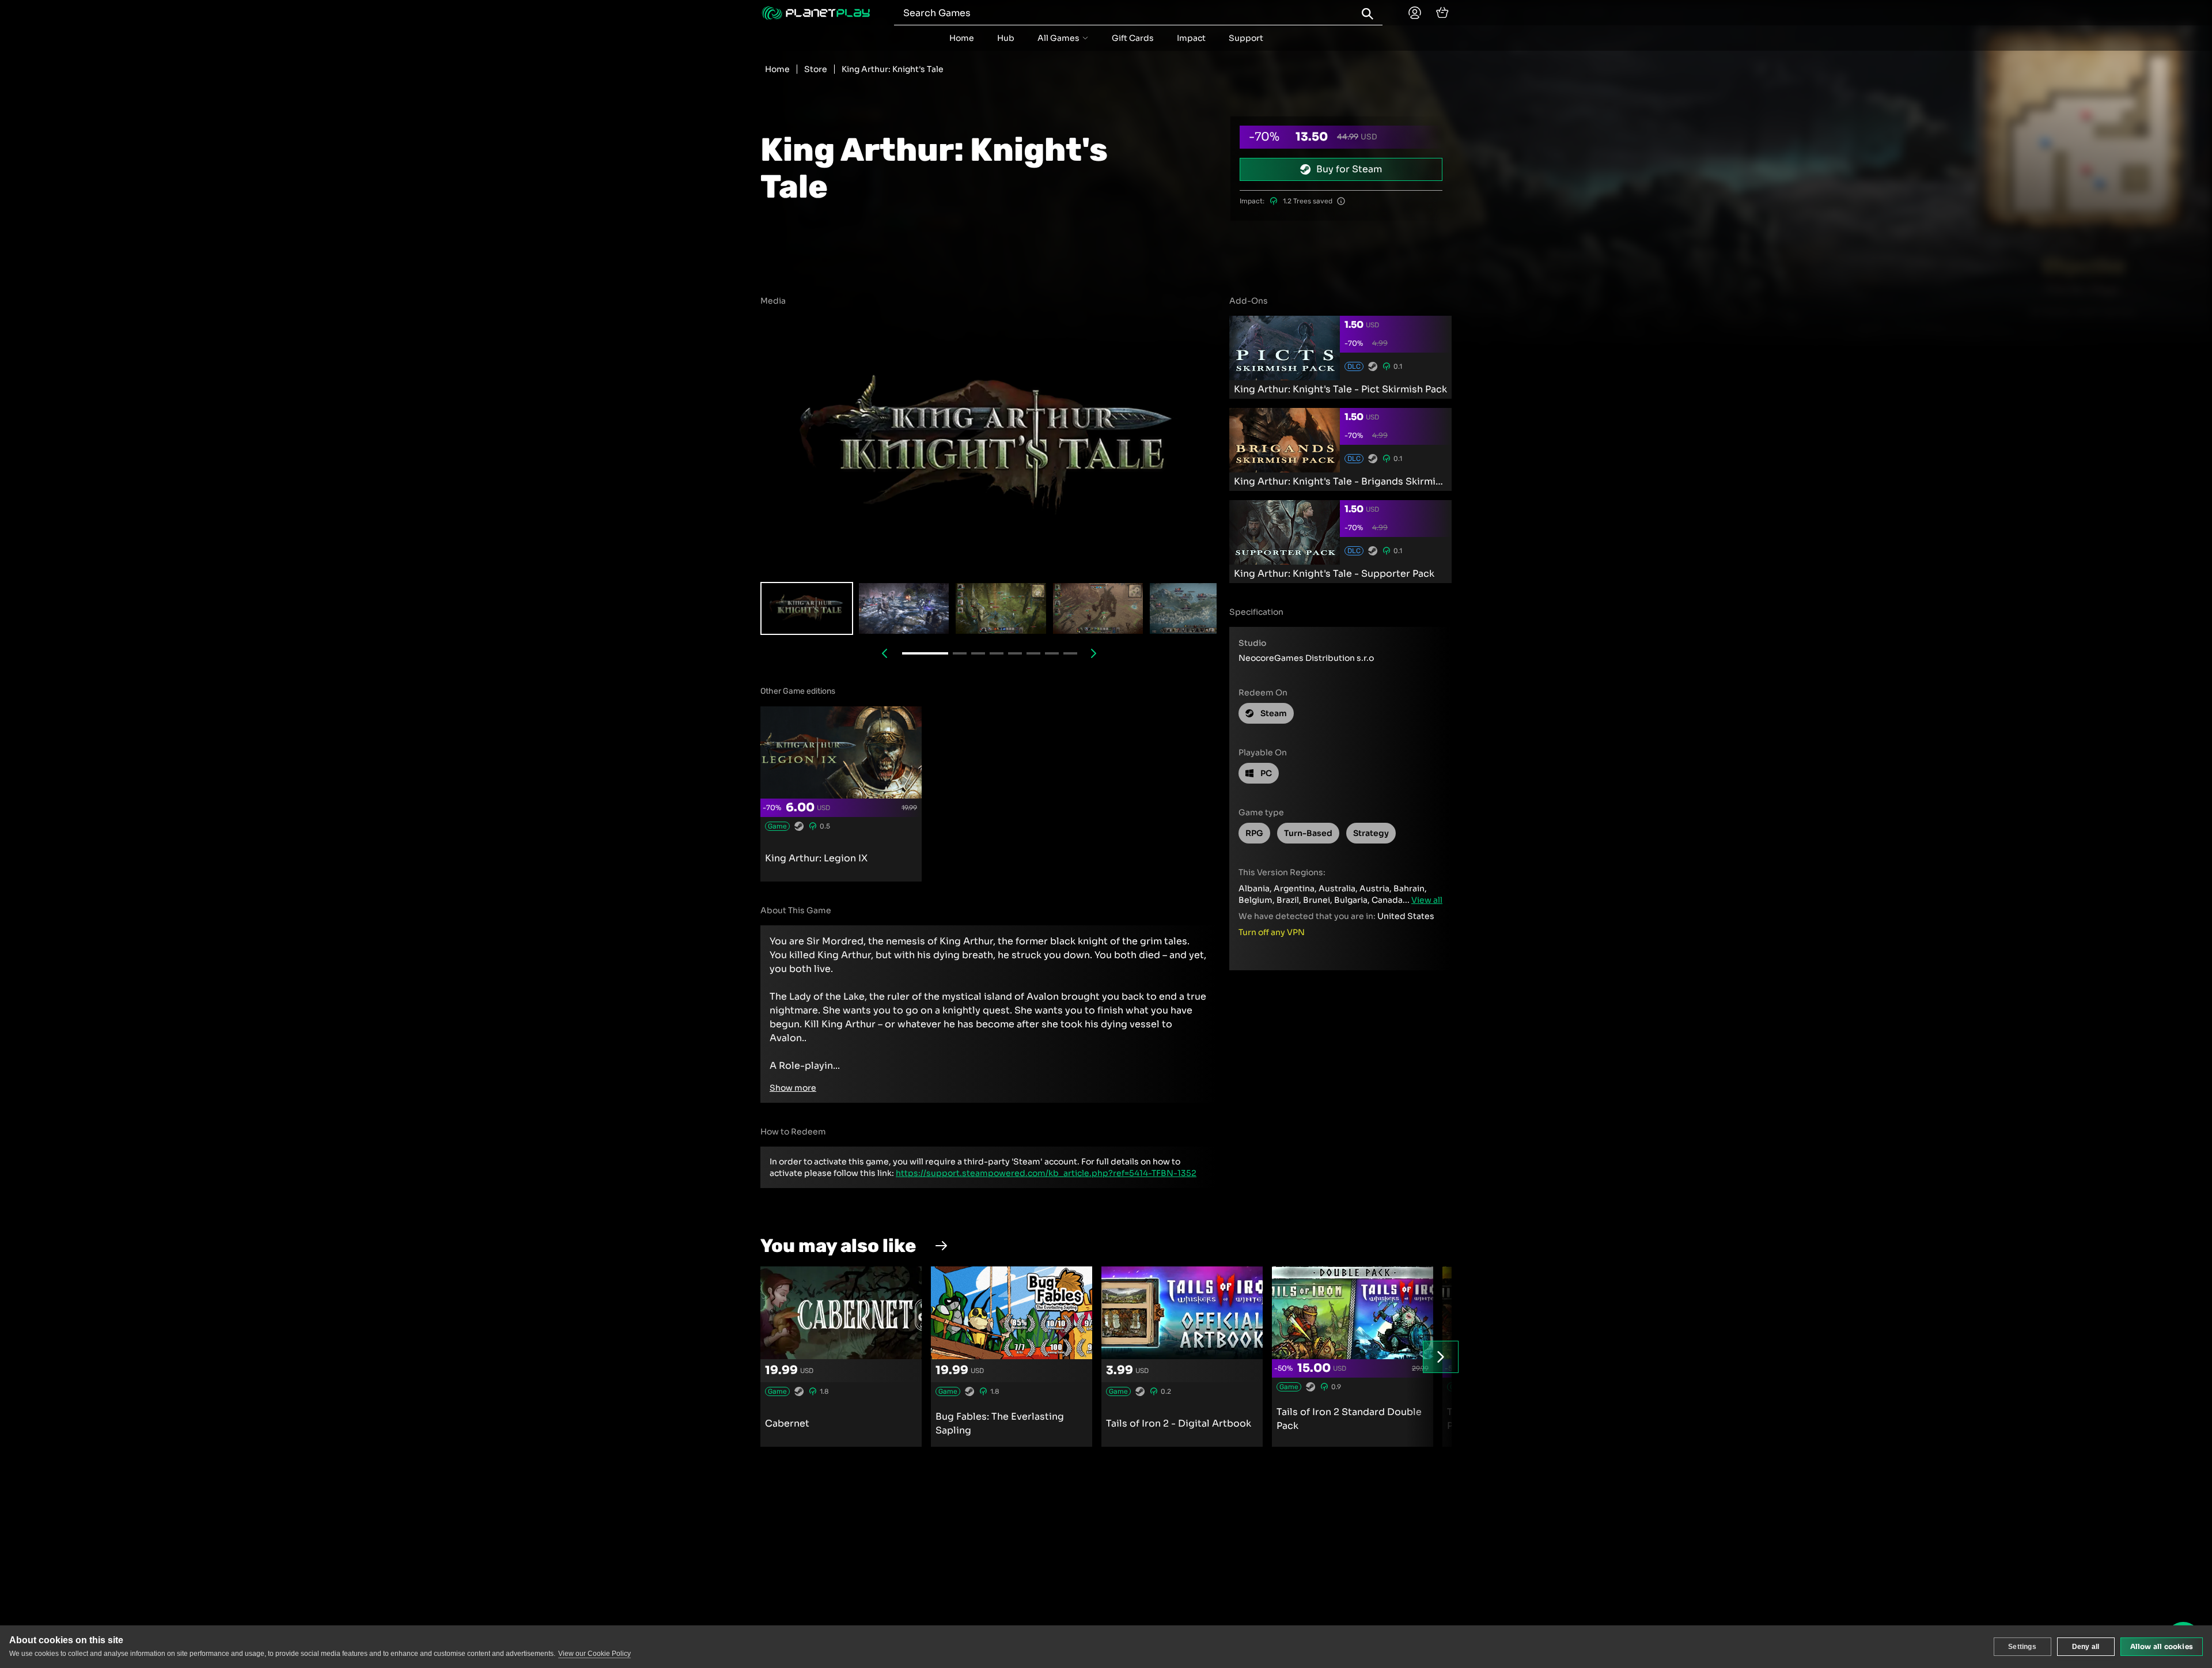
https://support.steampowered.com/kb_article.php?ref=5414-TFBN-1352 (1046, 1173)
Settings (2022, 1647)
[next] (1441, 1357)
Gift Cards (1133, 38)
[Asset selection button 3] (1098, 608)
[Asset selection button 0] (807, 608)
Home (962, 38)
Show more (793, 1088)
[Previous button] (885, 653)
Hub (1006, 38)
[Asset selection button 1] (904, 608)
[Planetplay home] (816, 13)
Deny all (2086, 1647)
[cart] (1442, 13)
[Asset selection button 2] (1001, 608)
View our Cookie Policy (594, 1654)
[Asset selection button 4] (1195, 608)
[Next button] (1094, 653)
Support (1246, 38)
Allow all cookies (2162, 1646)
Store (816, 69)
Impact (1191, 38)
